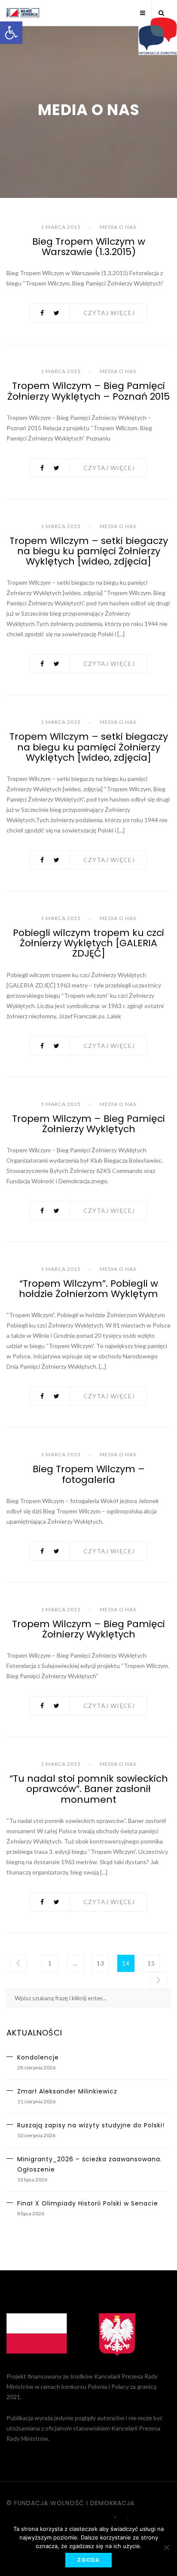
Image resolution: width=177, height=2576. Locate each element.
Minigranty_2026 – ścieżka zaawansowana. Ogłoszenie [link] (90, 2164)
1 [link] (50, 1963)
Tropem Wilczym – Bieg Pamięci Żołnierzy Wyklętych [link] (88, 1124)
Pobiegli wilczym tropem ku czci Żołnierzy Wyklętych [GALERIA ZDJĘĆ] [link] (88, 943)
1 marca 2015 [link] (61, 227)
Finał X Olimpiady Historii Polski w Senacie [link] (88, 2203)
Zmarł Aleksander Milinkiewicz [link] (67, 2091)
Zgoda (88, 2560)
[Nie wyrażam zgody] (166, 2547)
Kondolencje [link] (38, 2057)
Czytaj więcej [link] (109, 313)
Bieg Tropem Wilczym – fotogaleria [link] (89, 1474)
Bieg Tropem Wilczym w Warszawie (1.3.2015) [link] (89, 247)
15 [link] (151, 1963)
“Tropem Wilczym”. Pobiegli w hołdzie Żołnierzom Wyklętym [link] (88, 1289)
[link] (11, 33)
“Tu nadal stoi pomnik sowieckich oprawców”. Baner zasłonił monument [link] (89, 1789)
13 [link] (101, 1963)
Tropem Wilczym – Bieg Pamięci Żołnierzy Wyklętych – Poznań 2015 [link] (88, 391)
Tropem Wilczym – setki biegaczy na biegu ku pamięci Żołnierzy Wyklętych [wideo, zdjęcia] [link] (89, 551)
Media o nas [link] (118, 227)
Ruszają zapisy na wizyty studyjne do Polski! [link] (91, 2125)
